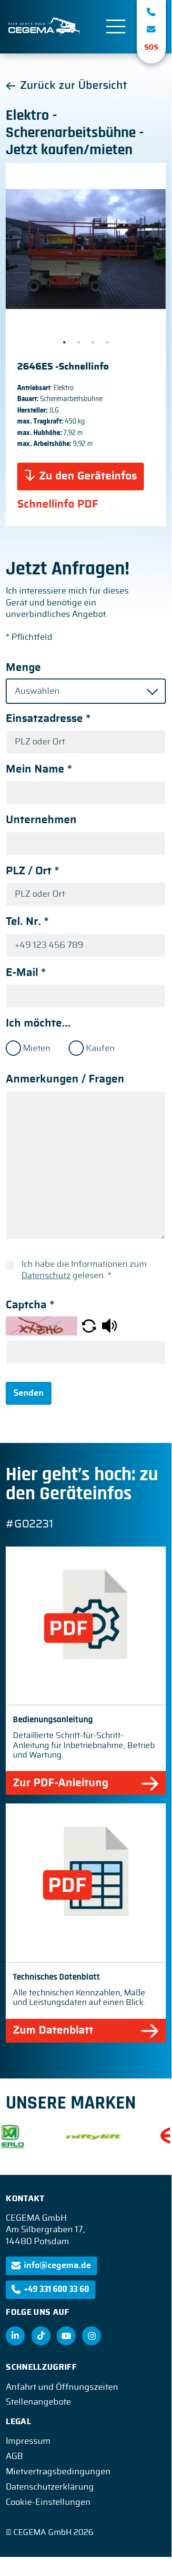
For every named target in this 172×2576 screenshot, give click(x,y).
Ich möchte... (38, 1023)
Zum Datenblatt (53, 2030)
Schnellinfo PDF (58, 504)
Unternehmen (41, 820)
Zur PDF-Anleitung (61, 1783)
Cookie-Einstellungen (48, 2502)
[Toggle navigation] (116, 27)
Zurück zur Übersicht (73, 86)
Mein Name (39, 769)
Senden (29, 1393)
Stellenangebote (38, 2402)
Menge (23, 668)
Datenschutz (46, 1276)
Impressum (28, 2441)
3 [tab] (93, 342)
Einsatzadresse (48, 719)
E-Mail (26, 973)
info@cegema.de (57, 2266)
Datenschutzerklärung (50, 2487)
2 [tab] (79, 342)
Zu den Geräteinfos (88, 476)
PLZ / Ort (32, 871)
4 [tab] (107, 342)
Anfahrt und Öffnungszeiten (62, 2387)
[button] (89, 1325)
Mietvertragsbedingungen (58, 2472)
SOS (151, 48)
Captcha (30, 1305)
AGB (14, 2457)
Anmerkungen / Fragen (65, 1079)
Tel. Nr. (27, 922)
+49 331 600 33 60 (56, 2290)
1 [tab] (64, 342)
